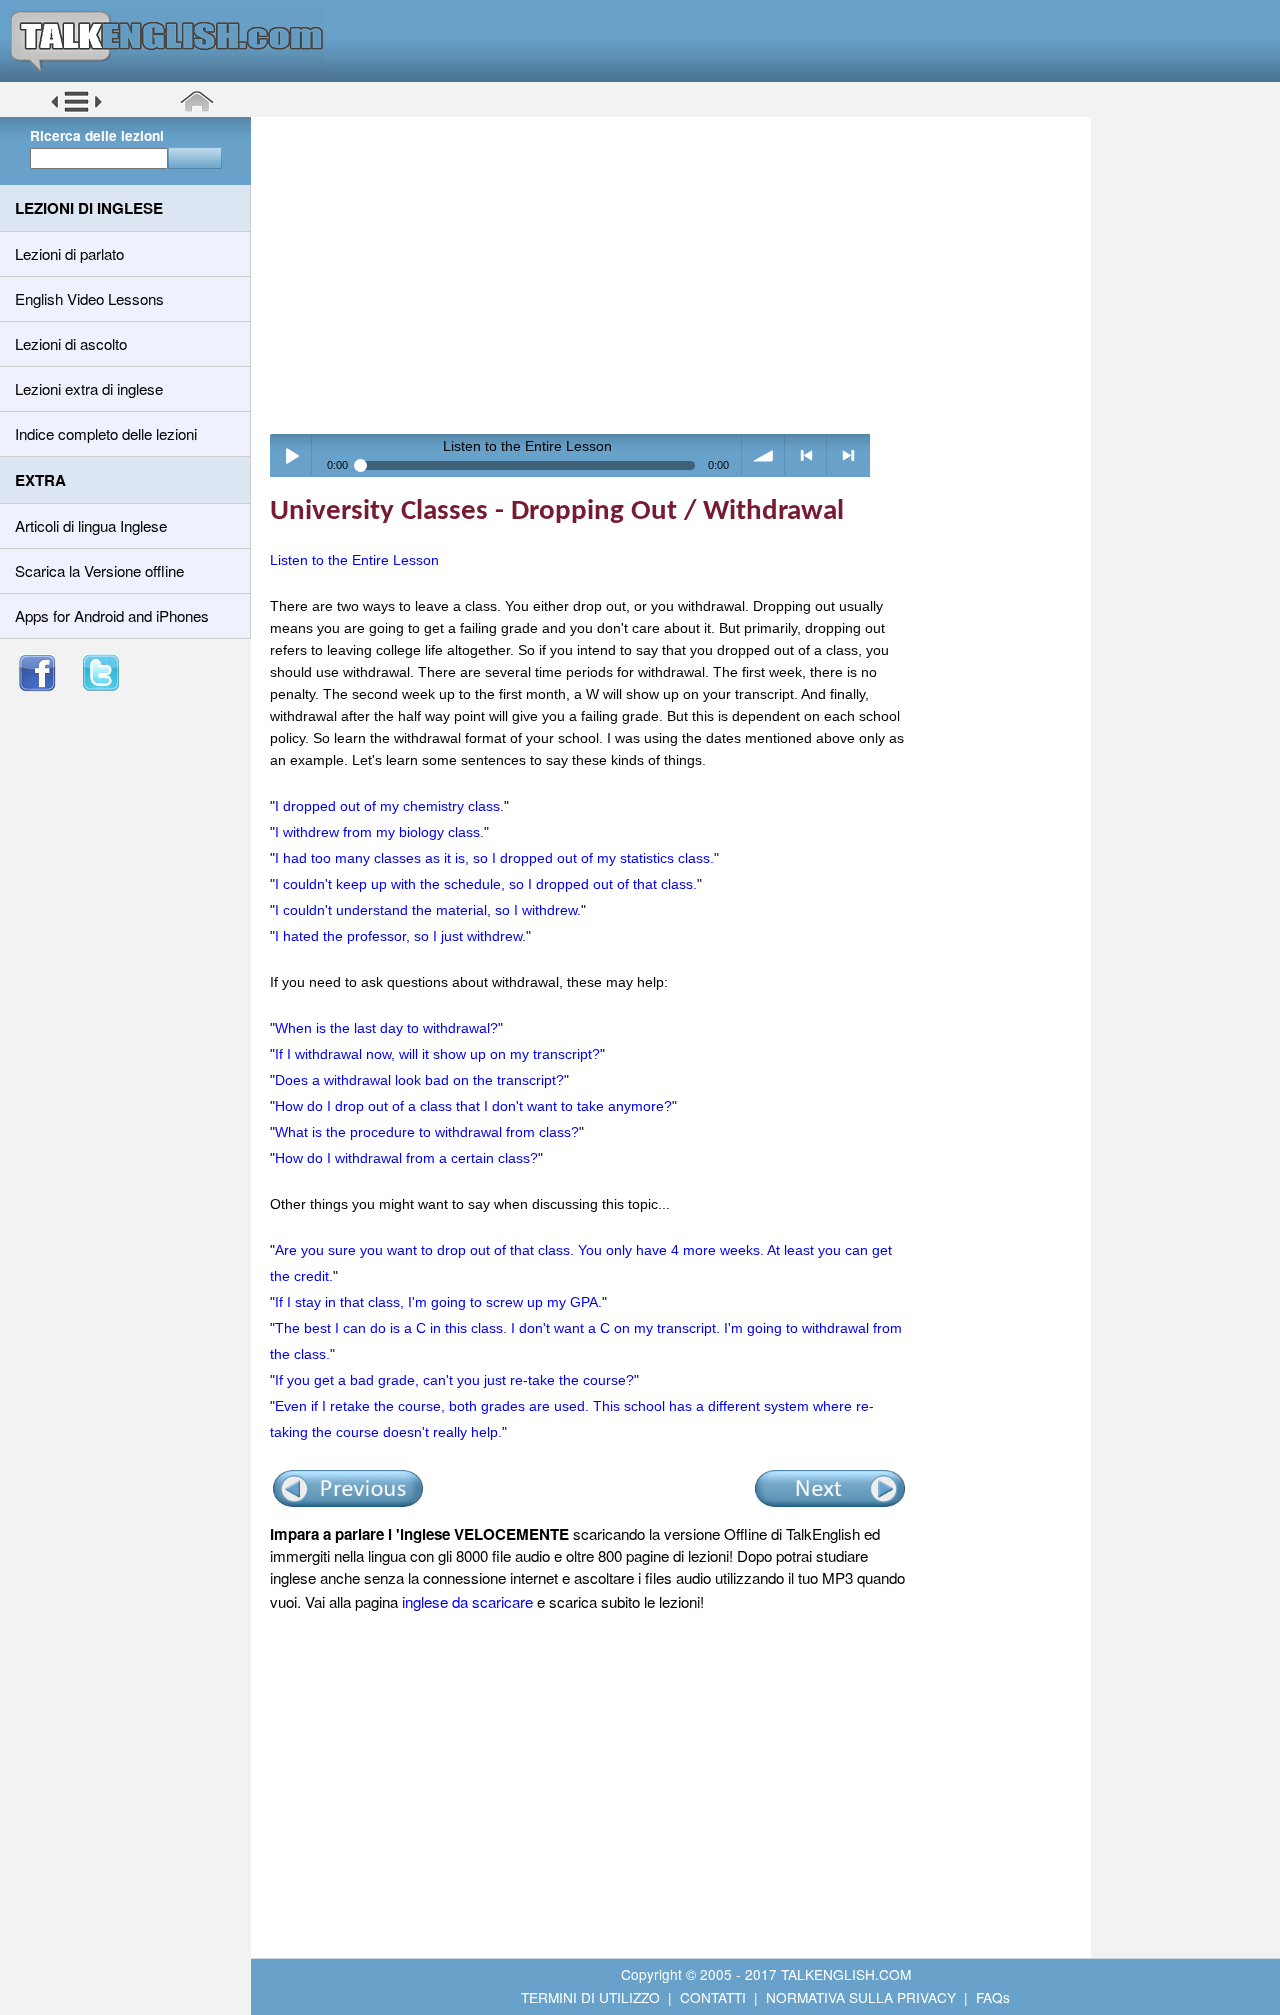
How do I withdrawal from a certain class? (406, 1158)
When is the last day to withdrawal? (386, 1028)
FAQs (993, 1997)
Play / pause (291, 455)
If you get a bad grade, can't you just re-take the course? (454, 1380)
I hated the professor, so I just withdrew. (400, 936)
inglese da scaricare (467, 1601)
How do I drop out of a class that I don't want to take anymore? (473, 1106)
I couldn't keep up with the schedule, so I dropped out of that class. (486, 884)
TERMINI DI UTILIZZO (590, 1997)
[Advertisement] (678, 275)
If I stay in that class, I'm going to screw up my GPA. (438, 1302)
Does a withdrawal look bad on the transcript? (419, 1080)
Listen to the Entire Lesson (354, 560)
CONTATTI (713, 1997)
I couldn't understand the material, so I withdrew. (428, 910)
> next (848, 455)
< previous (806, 455)
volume (763, 455)
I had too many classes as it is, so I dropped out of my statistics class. (494, 858)
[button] (76, 109)
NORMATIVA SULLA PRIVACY (861, 1997)
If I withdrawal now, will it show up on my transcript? (437, 1054)
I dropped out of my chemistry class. (389, 806)
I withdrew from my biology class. (379, 832)
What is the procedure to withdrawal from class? (427, 1132)
